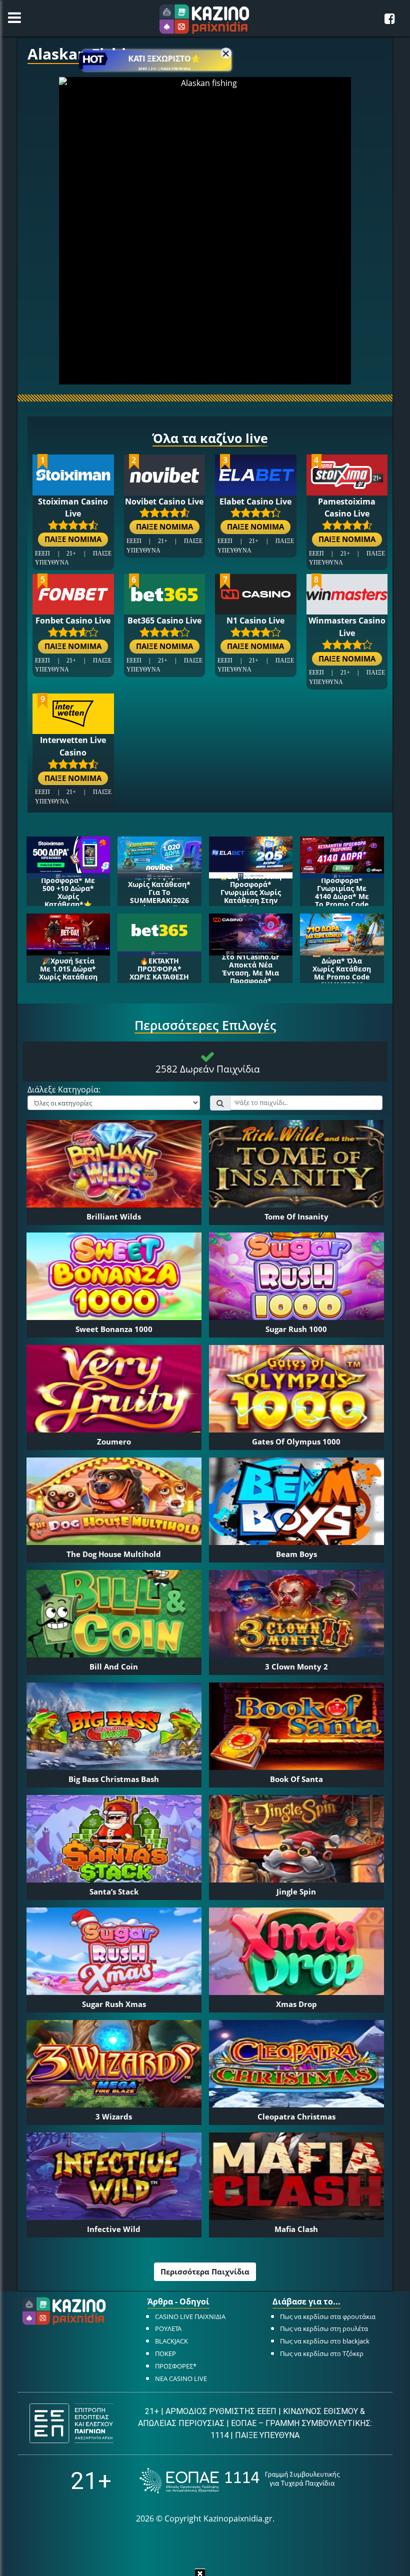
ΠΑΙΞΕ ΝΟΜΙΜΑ (73, 539)
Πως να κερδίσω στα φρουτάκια (328, 2316)
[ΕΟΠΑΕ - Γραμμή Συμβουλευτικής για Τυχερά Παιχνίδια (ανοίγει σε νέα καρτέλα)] (239, 2481)
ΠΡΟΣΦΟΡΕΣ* (176, 2366)
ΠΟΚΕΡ (165, 2353)
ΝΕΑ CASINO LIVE (181, 2378)
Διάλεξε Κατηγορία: (64, 1090)
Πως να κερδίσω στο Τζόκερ (322, 2353)
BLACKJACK (171, 2341)
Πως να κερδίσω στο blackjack (325, 2341)
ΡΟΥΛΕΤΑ (168, 2328)
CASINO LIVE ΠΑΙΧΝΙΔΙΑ (190, 2316)
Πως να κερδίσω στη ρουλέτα (324, 2328)
